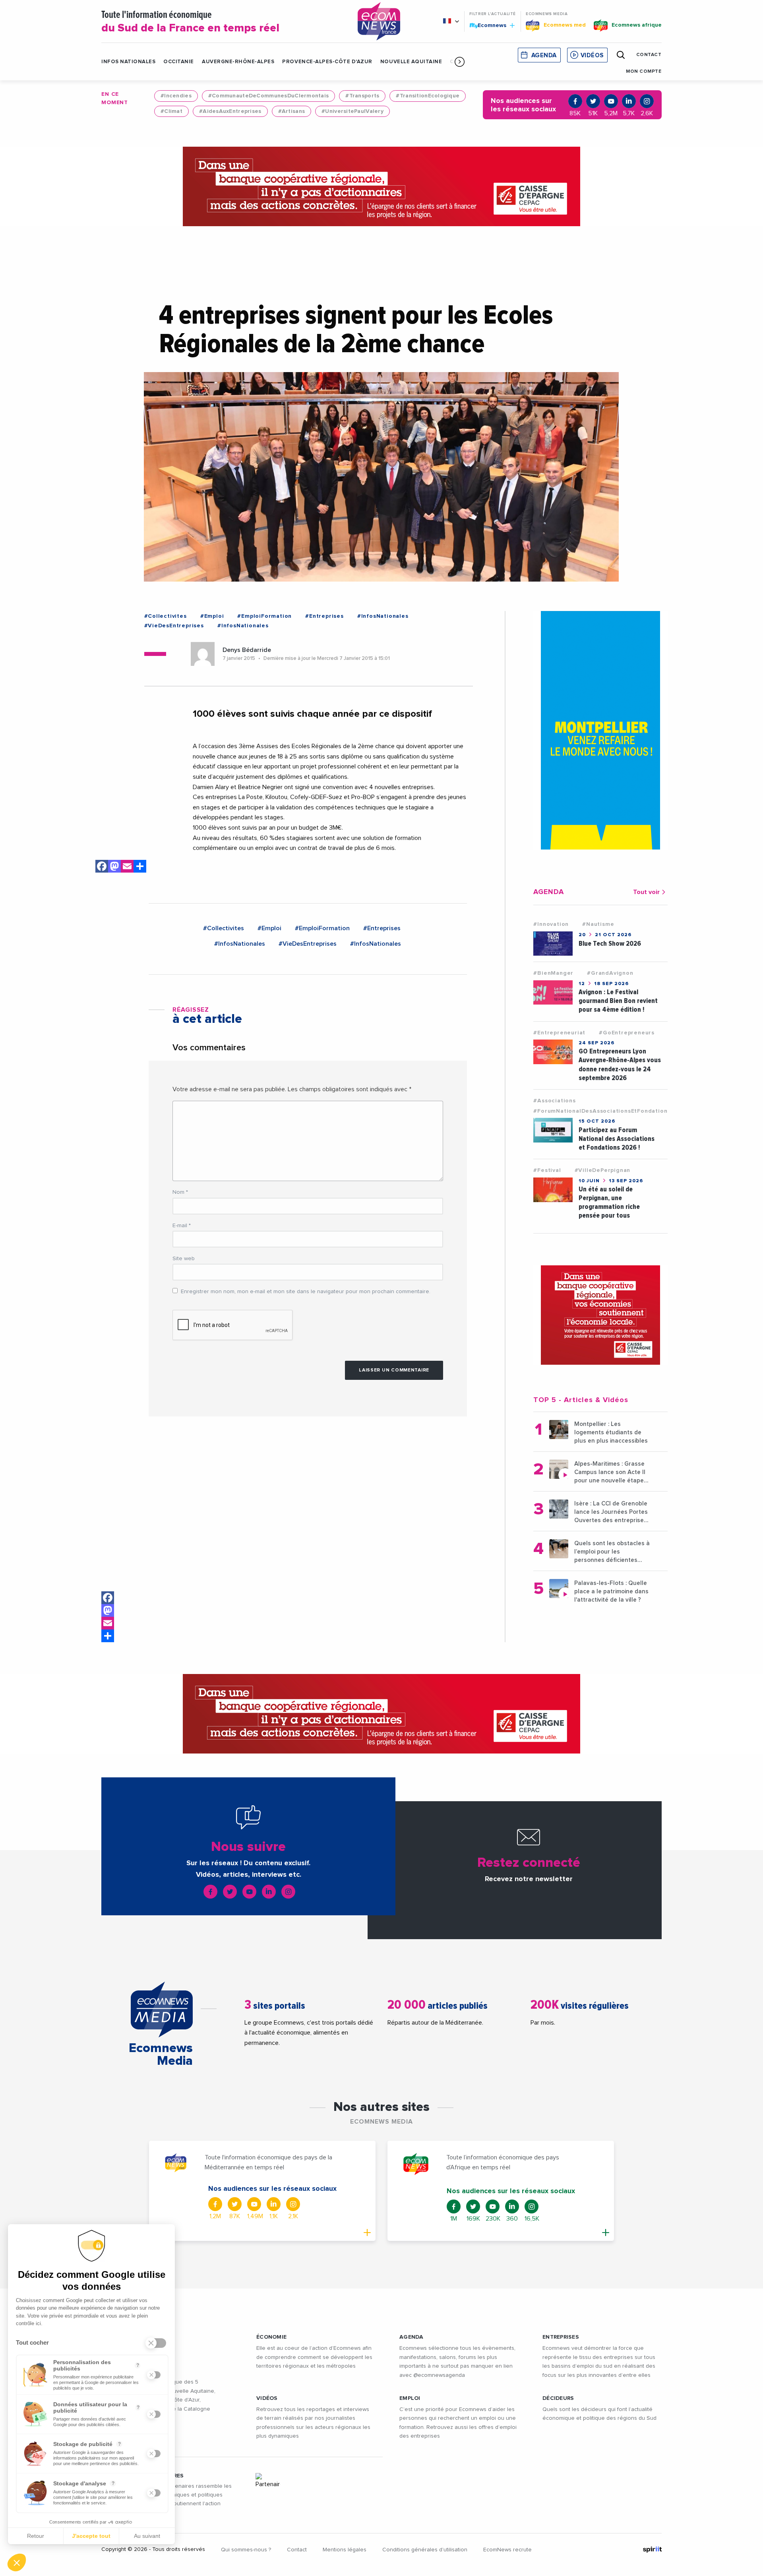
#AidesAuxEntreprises (230, 111)
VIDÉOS (267, 2398)
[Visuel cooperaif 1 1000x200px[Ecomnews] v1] (381, 186)
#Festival (547, 1170)
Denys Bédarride (247, 650)
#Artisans (292, 111)
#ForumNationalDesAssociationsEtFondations (602, 1111)
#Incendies (176, 96)
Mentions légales (345, 2550)
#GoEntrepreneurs (627, 1033)
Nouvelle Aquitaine (411, 62)
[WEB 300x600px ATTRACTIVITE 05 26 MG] (600, 730)
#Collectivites (166, 616)
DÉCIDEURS (558, 2398)
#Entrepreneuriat (559, 1033)
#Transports (362, 96)
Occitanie (179, 62)
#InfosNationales (383, 616)
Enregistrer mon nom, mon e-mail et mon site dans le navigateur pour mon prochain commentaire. (306, 1292)
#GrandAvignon (610, 973)
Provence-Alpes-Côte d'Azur (327, 62)
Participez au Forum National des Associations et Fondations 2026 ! (617, 1139)
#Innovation (551, 924)
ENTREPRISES (561, 2337)
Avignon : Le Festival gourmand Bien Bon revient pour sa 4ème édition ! (618, 1001)
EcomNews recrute (507, 2550)
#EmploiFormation (264, 616)
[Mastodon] (108, 1610)
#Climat (171, 111)
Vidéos (592, 55)
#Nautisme (598, 924)
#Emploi (212, 616)
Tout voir (646, 892)
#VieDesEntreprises (174, 626)
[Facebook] (108, 1598)
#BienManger (553, 973)
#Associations (554, 1101)
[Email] (108, 1623)
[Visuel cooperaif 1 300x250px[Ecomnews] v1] (600, 1315)
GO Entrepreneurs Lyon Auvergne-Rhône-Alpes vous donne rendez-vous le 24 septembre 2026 (620, 1064)
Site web (184, 1259)
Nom (180, 1192)
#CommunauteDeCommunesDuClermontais (269, 96)
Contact (297, 2550)
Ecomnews (489, 25)
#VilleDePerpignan (603, 1170)
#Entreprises (324, 616)
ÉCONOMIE (271, 2337)
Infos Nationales (128, 62)
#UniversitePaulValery (352, 111)
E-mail (182, 1226)
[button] (460, 62)
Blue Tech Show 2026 (610, 944)
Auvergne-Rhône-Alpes (238, 62)
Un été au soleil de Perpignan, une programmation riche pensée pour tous (609, 1202)
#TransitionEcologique (428, 96)
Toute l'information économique (190, 22)
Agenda (544, 55)
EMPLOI (410, 2398)
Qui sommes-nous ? (246, 2550)
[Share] (108, 1636)
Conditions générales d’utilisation (425, 2550)
